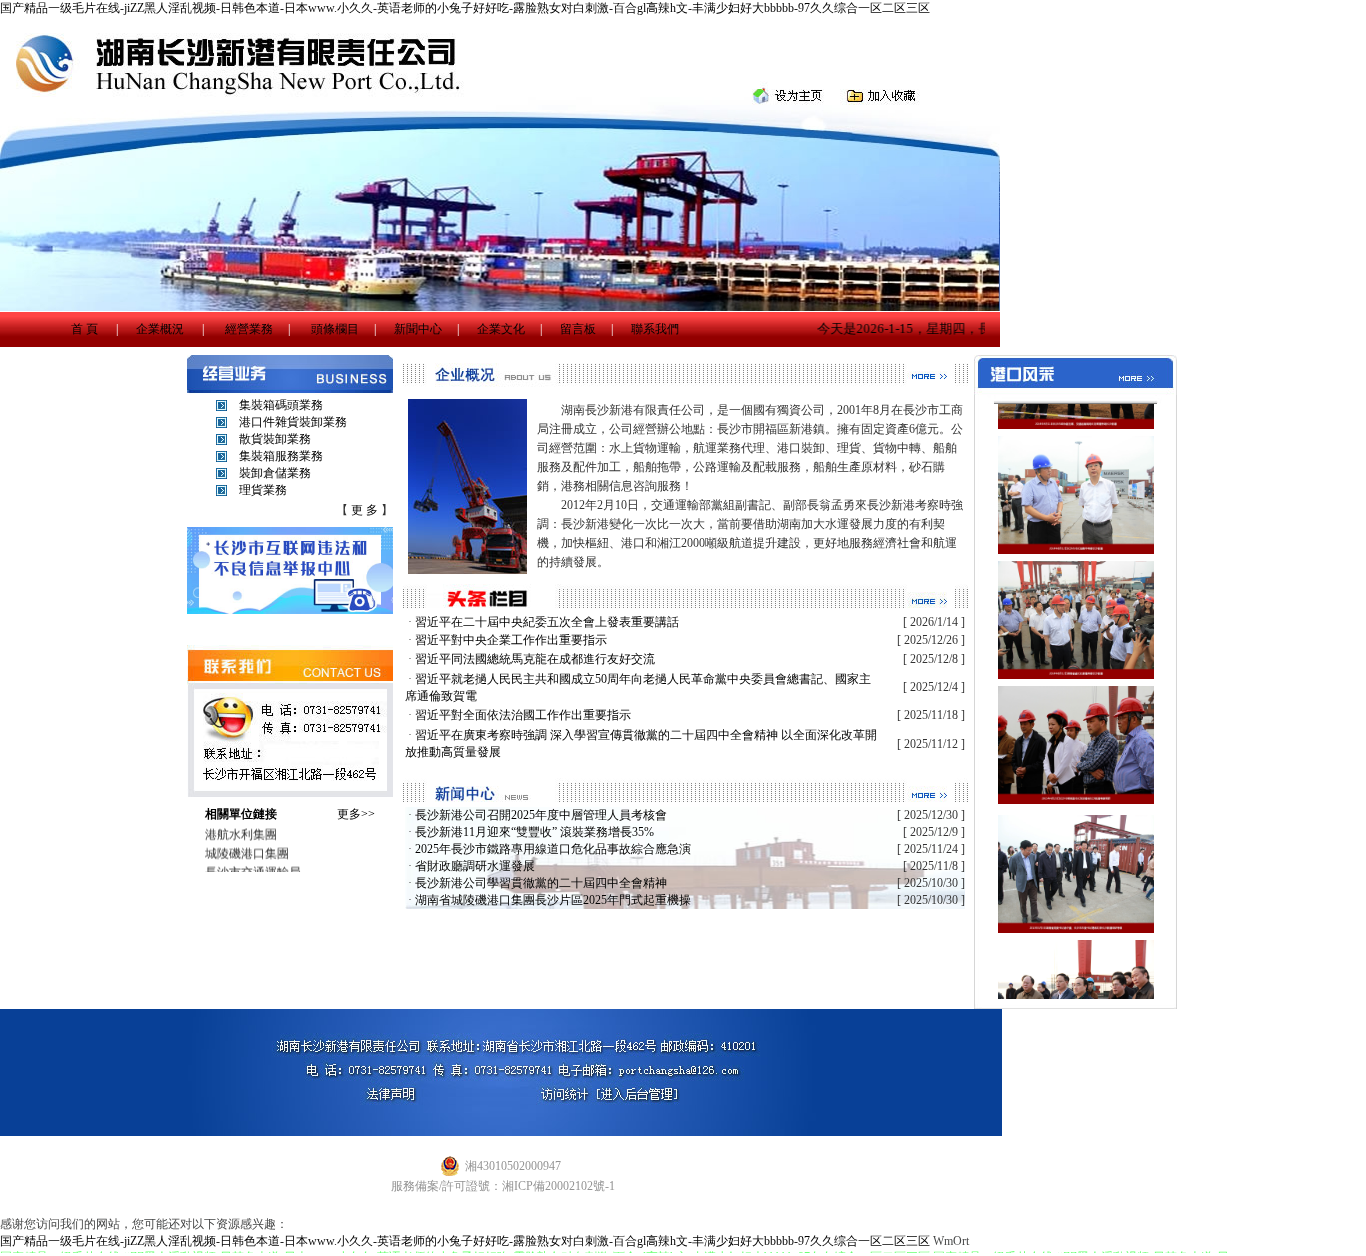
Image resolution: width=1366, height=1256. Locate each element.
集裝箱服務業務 (281, 456)
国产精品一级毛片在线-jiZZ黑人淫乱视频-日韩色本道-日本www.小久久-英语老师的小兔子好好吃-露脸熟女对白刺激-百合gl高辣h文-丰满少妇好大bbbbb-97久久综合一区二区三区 (465, 8)
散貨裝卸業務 (275, 439)
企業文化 (501, 329)
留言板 (578, 329)
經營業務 (249, 329)
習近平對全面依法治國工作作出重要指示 (523, 715)
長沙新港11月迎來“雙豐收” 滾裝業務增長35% (534, 832)
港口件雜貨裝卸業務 (293, 422)
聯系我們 (655, 329)
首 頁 (84, 329)
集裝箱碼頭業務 (281, 405)
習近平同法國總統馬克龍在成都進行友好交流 (535, 659)
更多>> (356, 814)
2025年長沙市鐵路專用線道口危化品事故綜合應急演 (553, 849)
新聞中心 (418, 329)
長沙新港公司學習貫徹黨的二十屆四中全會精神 (541, 883)
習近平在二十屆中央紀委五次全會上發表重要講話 (547, 622)
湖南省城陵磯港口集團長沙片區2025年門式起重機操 (553, 900)
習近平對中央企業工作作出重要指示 (511, 640)
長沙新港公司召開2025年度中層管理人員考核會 (541, 815)
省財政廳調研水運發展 (475, 866)
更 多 (364, 510)
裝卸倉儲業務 (275, 473)
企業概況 (160, 329)
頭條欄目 (335, 329)
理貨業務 (263, 490)
